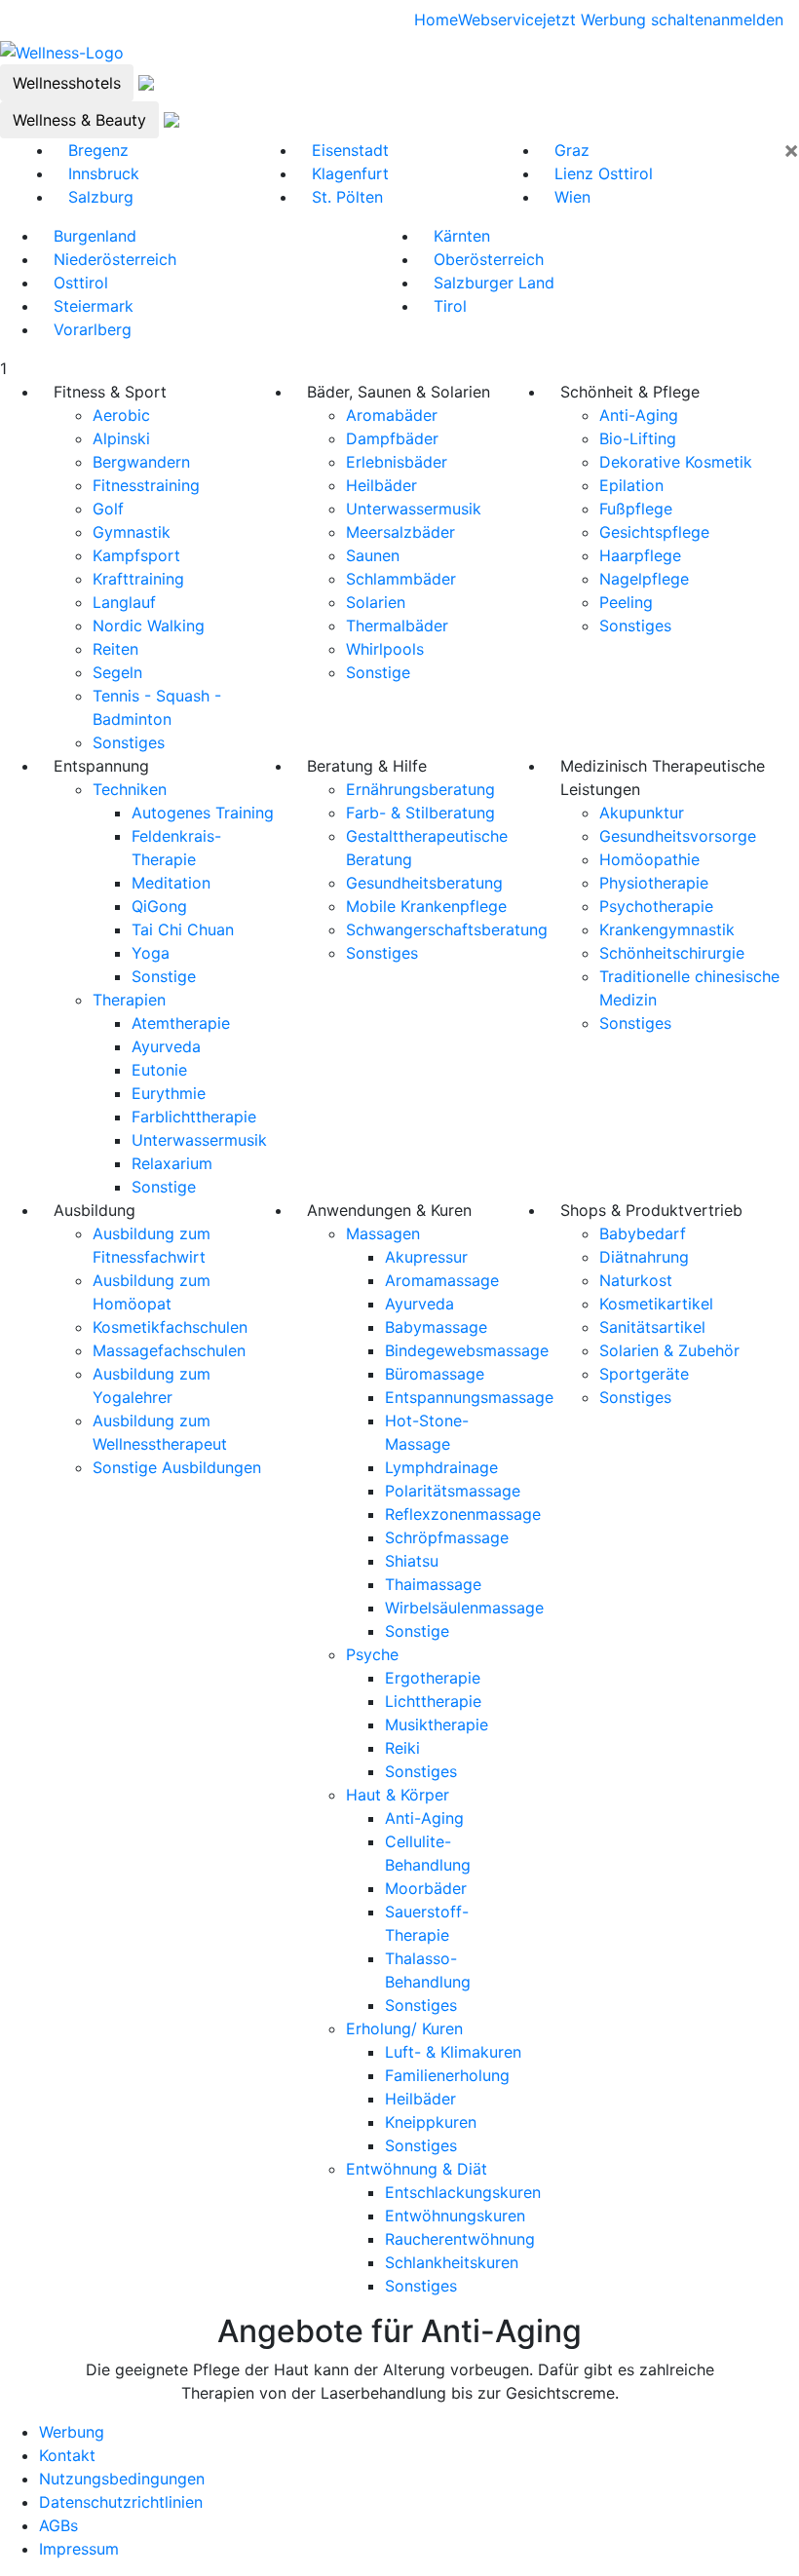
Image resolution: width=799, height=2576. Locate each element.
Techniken (130, 789)
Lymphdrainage (441, 1467)
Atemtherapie (181, 1023)
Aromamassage (442, 1280)
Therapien (129, 1000)
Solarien (376, 602)
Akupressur (426, 1257)
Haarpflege (640, 555)
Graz (572, 150)
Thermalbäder (397, 625)
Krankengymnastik (667, 929)
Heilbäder (381, 485)
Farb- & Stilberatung (420, 813)
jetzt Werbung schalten (628, 19)
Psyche (372, 1654)
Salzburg (101, 197)
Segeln (117, 672)
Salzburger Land (494, 283)
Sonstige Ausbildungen (177, 1467)
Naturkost (636, 1280)
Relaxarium (172, 1163)
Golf (108, 509)
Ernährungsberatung (420, 789)
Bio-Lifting (638, 438)
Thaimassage (433, 1584)
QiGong (159, 906)
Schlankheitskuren (452, 2262)
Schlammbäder (401, 579)
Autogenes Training (203, 813)
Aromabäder (392, 415)
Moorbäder (426, 1888)
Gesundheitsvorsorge (678, 836)
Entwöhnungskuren (455, 2216)
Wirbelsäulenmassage (464, 1608)
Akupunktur (642, 813)
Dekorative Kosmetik (676, 462)
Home (436, 19)
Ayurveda (166, 1046)
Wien (572, 197)
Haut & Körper (398, 1795)
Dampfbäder (392, 438)
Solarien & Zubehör (669, 1350)
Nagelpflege (644, 579)
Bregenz (98, 150)
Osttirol (81, 283)
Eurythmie (169, 1093)
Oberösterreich (489, 259)
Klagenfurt (350, 173)
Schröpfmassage (447, 1537)
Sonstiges (129, 742)
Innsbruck (104, 173)
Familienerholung (447, 2075)
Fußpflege (636, 509)
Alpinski (121, 438)
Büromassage (435, 1374)
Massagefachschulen (169, 1350)
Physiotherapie (654, 883)
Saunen (373, 555)
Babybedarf (643, 1233)
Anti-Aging (639, 415)
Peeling (626, 602)
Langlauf (124, 602)
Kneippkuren (431, 2122)
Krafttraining (138, 579)
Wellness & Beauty (79, 120)
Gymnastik (132, 532)
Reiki (402, 1748)
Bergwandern (141, 462)
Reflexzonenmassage (463, 1514)
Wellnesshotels (67, 83)
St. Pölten (347, 197)
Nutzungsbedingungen (122, 2479)
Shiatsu (412, 1561)
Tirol (450, 306)
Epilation (631, 485)
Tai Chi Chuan (183, 929)
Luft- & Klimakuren (453, 2052)
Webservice (500, 19)
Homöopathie (649, 859)
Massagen (383, 1233)
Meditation (171, 883)
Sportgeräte (644, 1374)
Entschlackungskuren (463, 2192)
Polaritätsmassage (453, 1491)
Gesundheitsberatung (424, 883)
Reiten (115, 649)
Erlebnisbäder (397, 462)
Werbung (72, 2432)
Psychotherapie (656, 906)
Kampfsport (136, 555)
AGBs (58, 2525)
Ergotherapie (433, 1678)
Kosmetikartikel (656, 1304)
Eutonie (159, 1070)
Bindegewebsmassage (467, 1350)
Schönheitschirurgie (672, 953)
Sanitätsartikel (652, 1327)
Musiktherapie (437, 1724)
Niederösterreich (115, 259)
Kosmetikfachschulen (170, 1327)
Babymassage (436, 1327)
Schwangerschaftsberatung (447, 929)
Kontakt (67, 2455)
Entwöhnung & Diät (417, 2169)
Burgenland (95, 236)
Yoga (151, 953)
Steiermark (94, 306)
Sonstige (378, 672)
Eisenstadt (350, 150)
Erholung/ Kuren (404, 2028)
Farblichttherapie (194, 1117)
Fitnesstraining (146, 485)
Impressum (79, 2549)
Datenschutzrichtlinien (121, 2502)
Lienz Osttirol (604, 173)
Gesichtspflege (654, 532)
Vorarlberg (93, 329)
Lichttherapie (433, 1701)
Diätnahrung (644, 1257)
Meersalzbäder (400, 532)
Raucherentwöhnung (460, 2239)
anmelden (748, 19)
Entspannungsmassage (469, 1397)
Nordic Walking (149, 625)
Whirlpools (385, 649)
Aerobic (121, 415)
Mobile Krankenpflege (426, 906)
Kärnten (462, 236)
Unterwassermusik (414, 509)
